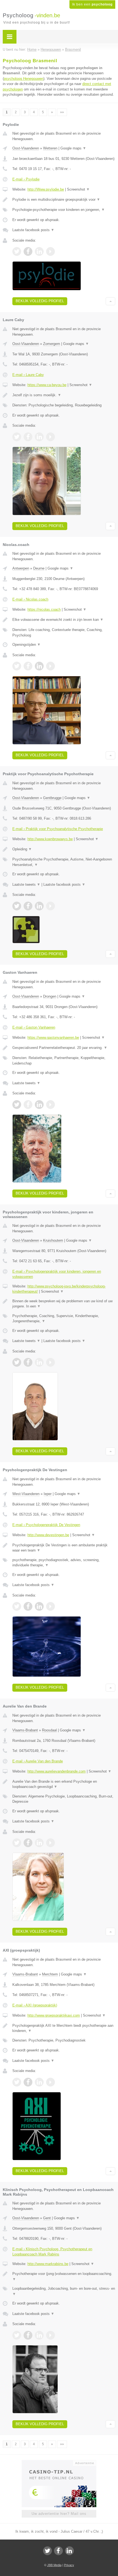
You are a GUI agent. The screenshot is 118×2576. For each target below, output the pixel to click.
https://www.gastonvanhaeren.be (53, 1038)
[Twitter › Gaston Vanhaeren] (17, 1105)
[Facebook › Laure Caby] (28, 437)
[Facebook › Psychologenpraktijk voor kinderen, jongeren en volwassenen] (28, 1362)
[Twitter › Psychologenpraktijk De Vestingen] (17, 1606)
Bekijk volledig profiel (40, 301)
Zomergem (52, 344)
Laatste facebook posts (33, 230)
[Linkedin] (69, 2551)
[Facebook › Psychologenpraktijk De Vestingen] (28, 1606)
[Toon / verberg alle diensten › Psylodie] (64, 210)
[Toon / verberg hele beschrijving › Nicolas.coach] (64, 620)
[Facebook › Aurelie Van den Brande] (28, 1843)
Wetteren (50, 148)
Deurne (39, 568)
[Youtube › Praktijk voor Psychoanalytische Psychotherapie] (50, 906)
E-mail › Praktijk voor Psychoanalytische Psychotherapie (58, 829)
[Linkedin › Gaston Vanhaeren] (39, 1105)
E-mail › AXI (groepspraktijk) (35, 2005)
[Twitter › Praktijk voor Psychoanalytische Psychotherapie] (17, 906)
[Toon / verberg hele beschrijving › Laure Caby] (64, 395)
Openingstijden (26, 645)
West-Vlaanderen (26, 1494)
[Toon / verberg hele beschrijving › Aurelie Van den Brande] (64, 1784)
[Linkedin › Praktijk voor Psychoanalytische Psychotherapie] (39, 906)
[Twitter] (47, 2551)
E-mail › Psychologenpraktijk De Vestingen (46, 1525)
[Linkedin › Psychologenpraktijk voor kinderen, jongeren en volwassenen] (39, 1362)
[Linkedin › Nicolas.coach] (39, 666)
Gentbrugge (52, 798)
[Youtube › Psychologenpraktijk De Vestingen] (50, 1606)
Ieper (48, 1494)
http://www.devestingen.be (48, 1535)
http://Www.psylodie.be (46, 189)
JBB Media (54, 2565)
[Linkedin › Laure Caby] (39, 437)
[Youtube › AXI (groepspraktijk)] (50, 2082)
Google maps (73, 148)
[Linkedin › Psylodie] (39, 251)
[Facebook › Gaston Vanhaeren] (28, 1105)
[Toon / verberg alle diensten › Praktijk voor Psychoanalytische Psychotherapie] (64, 862)
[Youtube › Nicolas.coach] (50, 666)
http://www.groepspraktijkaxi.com (54, 2015)
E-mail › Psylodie (26, 179)
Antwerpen (21, 568)
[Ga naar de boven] (110, 301)
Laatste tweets (26, 884)
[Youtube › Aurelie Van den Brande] (50, 1843)
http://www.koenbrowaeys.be (50, 839)
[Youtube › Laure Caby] (50, 437)
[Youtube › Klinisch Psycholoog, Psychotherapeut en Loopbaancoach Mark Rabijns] (50, 2335)
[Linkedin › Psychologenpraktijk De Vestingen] (39, 1606)
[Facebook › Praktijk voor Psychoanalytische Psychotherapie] (28, 906)
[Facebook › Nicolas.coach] (28, 666)
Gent (47, 2218)
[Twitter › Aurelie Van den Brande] (17, 1843)
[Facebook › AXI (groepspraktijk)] (28, 2082)
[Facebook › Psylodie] (28, 251)
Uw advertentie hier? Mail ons (59, 2514)
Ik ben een (92, 4)
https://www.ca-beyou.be (47, 385)
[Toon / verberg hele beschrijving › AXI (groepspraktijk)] (64, 2028)
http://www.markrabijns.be (48, 2264)
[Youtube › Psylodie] (50, 251)
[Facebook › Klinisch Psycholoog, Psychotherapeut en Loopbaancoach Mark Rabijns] (28, 2335)
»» (62, 112)
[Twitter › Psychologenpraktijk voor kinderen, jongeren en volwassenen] (17, 1362)
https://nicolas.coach (44, 609)
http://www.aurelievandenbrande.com (57, 1771)
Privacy (69, 2565)
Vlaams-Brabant (25, 1730)
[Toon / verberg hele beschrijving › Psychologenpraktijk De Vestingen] (64, 1548)
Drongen (50, 996)
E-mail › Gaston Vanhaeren (34, 1027)
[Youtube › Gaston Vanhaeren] (50, 1105)
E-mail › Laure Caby (28, 375)
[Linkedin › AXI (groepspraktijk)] (39, 2082)
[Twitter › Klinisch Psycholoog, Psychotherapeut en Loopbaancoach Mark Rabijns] (17, 2335)
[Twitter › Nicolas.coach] (17, 666)
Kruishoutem (53, 1240)
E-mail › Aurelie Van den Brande (38, 1761)
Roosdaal (49, 1730)
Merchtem (50, 1974)
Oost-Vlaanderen (26, 148)
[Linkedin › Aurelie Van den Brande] (39, 1843)
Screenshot (78, 189)
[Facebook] (58, 2551)
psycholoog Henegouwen (24, 79)
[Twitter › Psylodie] (17, 251)
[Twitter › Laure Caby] (17, 437)
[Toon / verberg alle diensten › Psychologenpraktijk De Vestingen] (64, 1563)
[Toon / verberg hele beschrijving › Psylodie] (64, 200)
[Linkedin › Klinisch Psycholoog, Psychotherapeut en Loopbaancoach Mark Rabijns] (39, 2335)
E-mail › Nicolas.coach (30, 599)
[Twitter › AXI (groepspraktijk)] (17, 2082)
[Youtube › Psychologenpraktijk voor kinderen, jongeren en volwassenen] (50, 1362)
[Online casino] (59, 2462)
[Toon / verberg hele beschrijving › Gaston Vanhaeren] (64, 1048)
